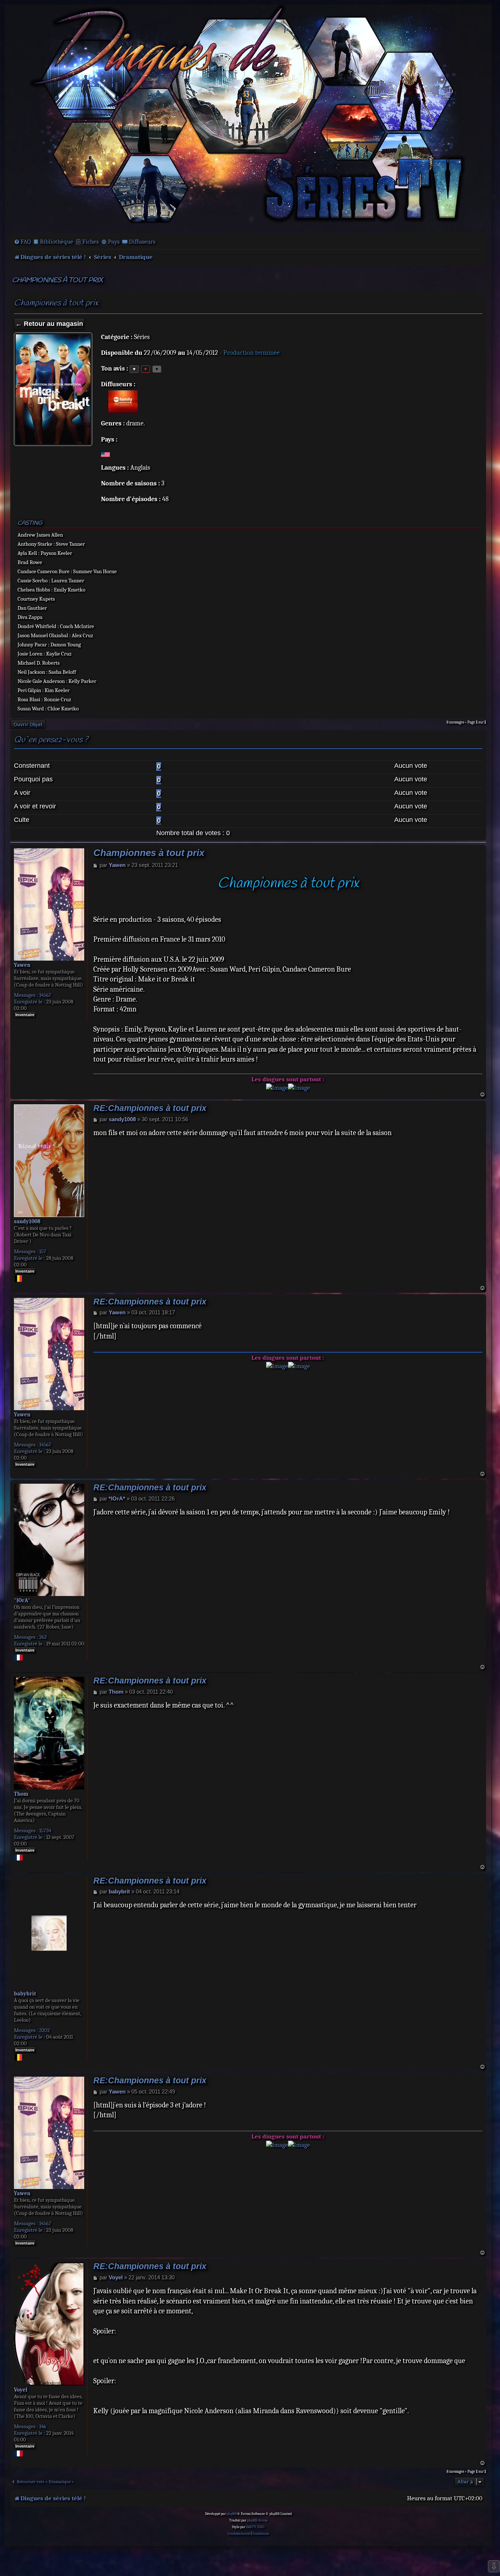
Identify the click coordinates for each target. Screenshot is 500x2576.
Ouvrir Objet (28, 724)
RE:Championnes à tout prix (150, 1108)
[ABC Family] (123, 401)
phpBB (232, 2514)
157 (43, 1251)
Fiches (91, 242)
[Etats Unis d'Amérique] (105, 454)
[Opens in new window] (277, 1088)
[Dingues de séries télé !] (248, 118)
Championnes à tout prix (57, 280)
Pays (114, 242)
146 (43, 2426)
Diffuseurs (142, 242)
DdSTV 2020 (255, 2527)
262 (43, 1637)
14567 (45, 995)
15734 (45, 1830)
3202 (44, 2030)
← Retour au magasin (49, 324)
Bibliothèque (57, 242)
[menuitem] (22, 242)
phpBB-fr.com (257, 2520)
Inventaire (25, 1015)
